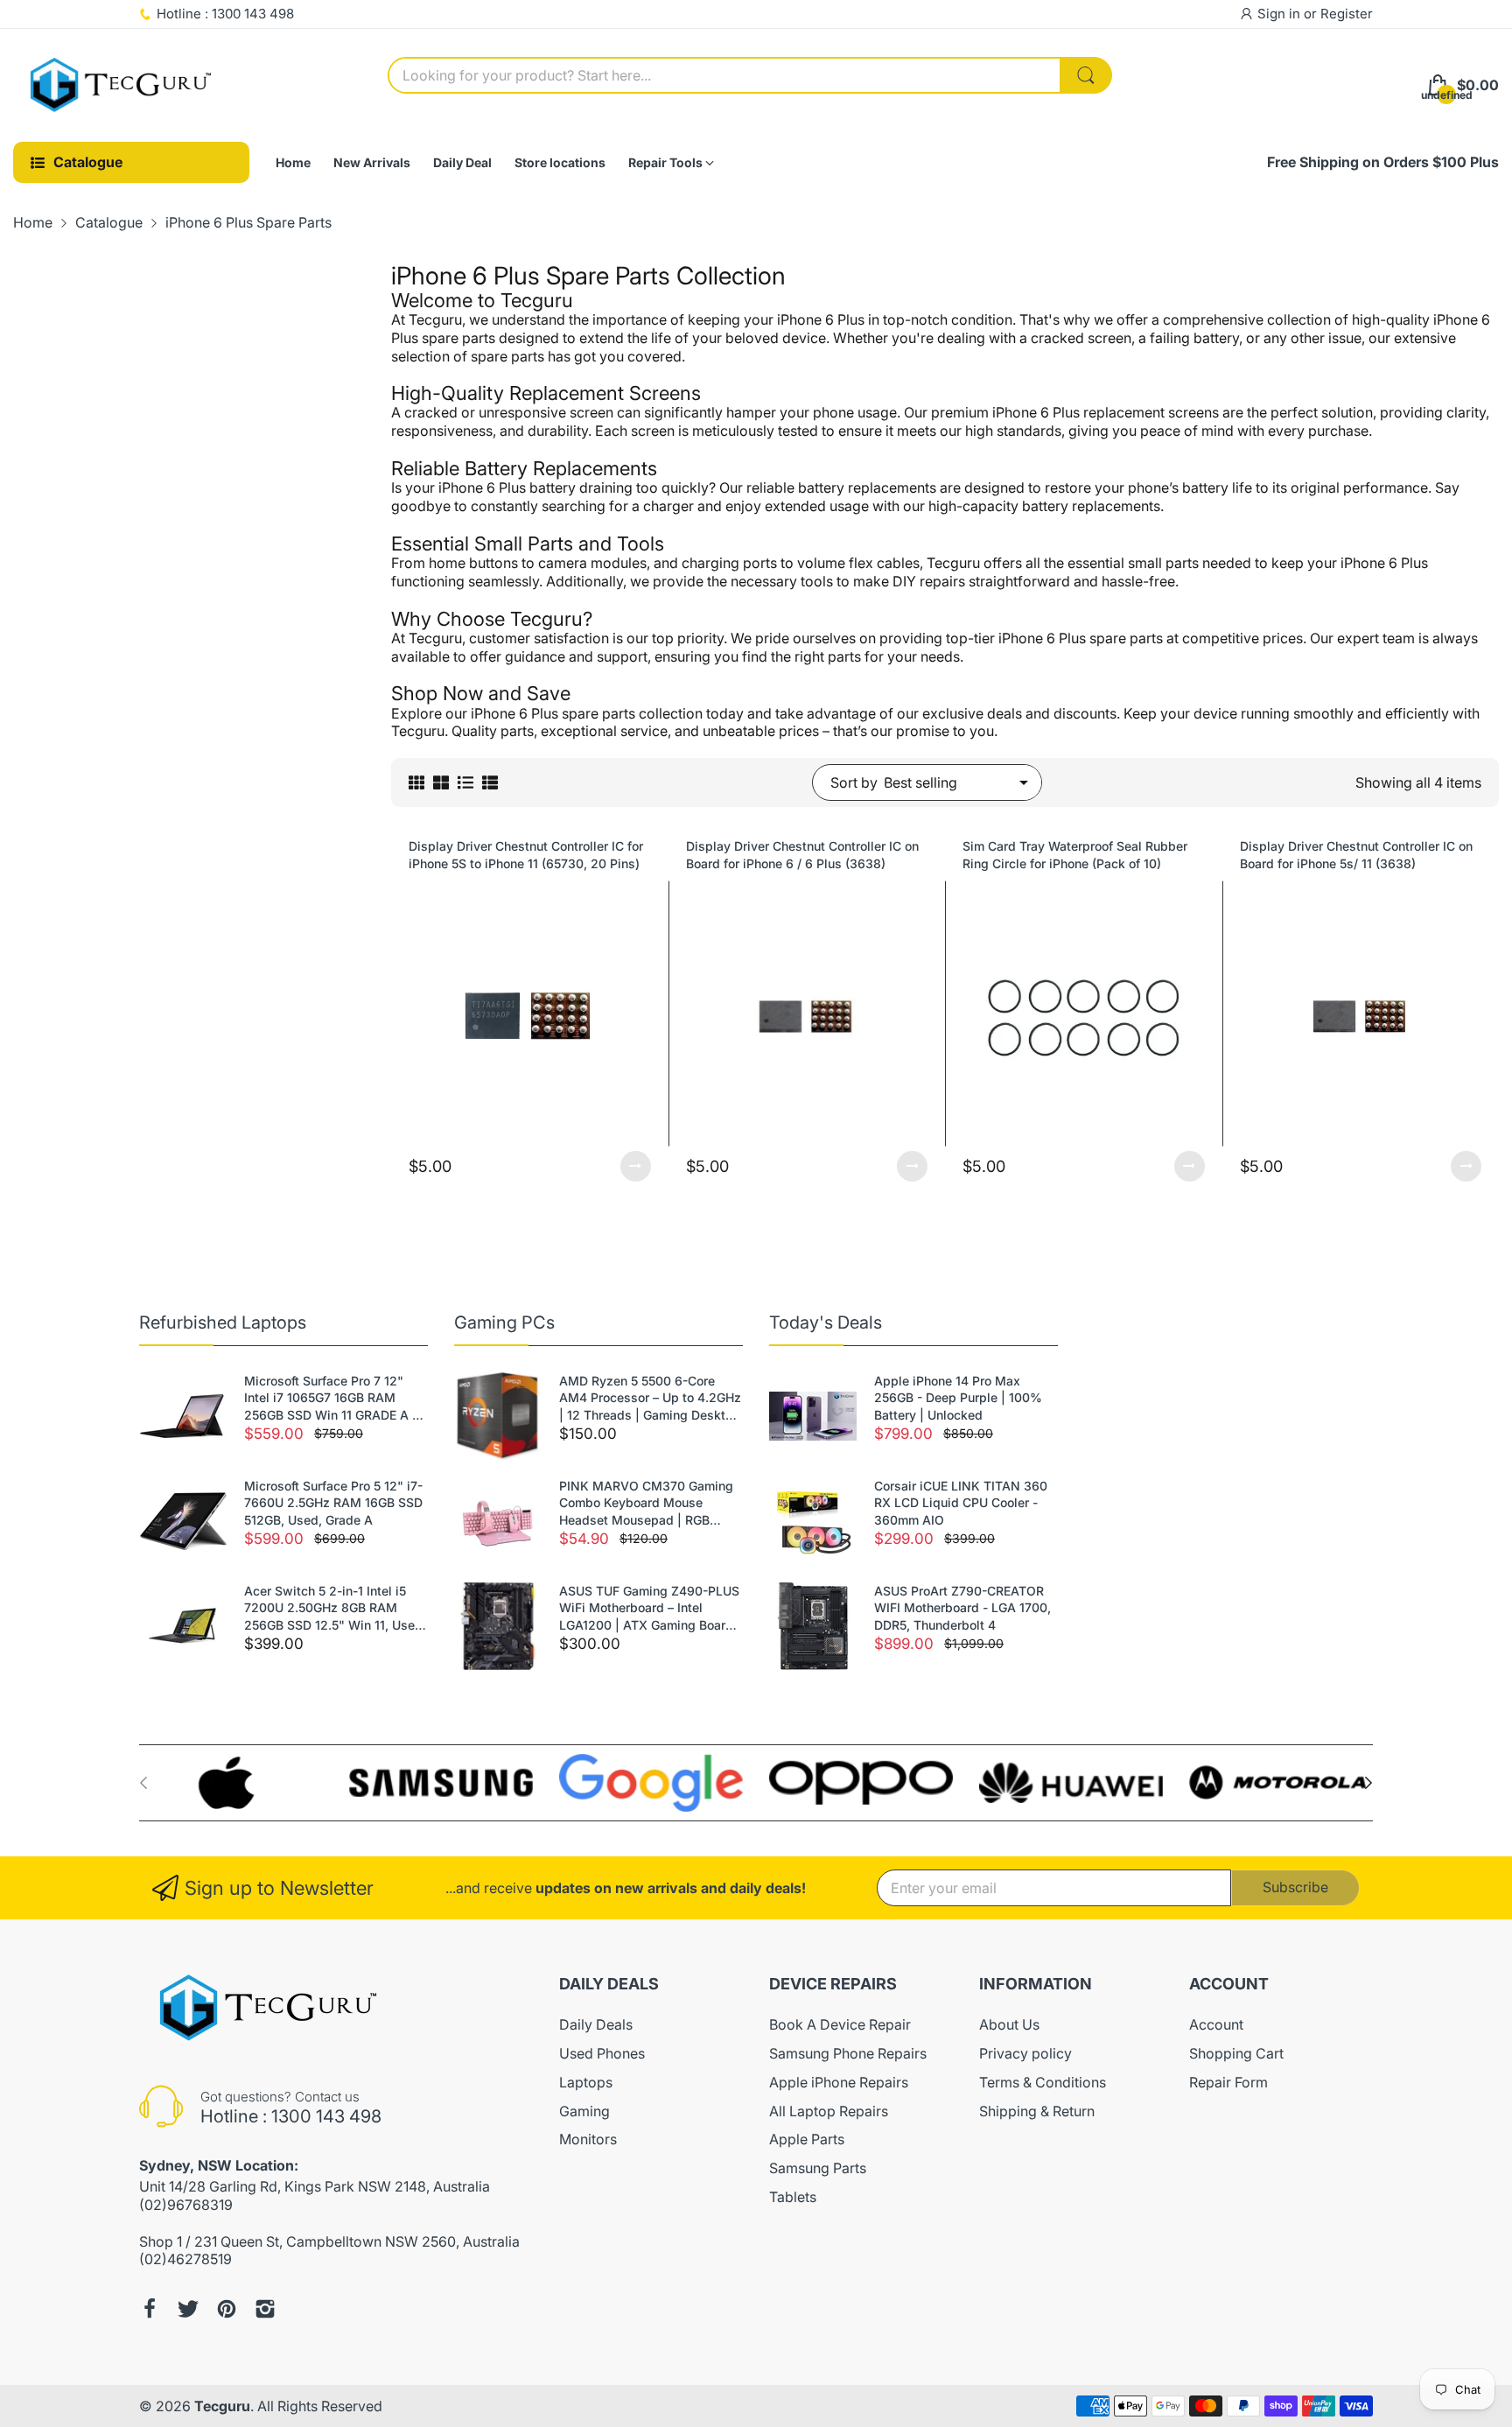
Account (1216, 2024)
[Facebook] (150, 2309)
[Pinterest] (227, 2309)
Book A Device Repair (840, 2024)
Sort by (854, 782)
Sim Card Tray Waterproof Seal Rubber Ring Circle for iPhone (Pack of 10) (1075, 855)
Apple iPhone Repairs (839, 2082)
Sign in (1281, 14)
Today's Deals (826, 1322)
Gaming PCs (504, 1322)
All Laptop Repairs (829, 2111)
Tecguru (222, 2406)
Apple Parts (807, 2139)
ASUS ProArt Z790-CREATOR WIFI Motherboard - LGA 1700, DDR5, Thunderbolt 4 (962, 1608)
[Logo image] (231, 1782)
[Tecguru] (122, 86)
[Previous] (1368, 1783)
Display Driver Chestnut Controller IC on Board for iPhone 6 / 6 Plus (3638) (802, 855)
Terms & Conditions (1043, 2082)
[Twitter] (188, 2309)
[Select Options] (636, 1166)
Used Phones (602, 2053)
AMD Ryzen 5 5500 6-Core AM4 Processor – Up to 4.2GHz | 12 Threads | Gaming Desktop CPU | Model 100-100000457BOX (650, 1399)
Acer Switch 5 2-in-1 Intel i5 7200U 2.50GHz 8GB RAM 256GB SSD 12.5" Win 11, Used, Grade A (335, 1609)
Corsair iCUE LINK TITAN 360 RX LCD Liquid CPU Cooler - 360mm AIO (961, 1503)
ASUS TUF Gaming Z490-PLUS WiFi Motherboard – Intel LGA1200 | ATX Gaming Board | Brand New (650, 1609)
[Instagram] (265, 2309)
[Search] (1086, 75)
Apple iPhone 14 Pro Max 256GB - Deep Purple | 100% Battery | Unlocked (958, 1398)
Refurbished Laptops (223, 1322)
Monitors (588, 2139)
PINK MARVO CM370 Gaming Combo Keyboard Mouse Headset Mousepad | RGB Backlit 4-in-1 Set (646, 1504)
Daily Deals (596, 2024)
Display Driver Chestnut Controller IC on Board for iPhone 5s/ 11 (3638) (1356, 855)
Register (1347, 14)
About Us (1009, 2024)
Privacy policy (1025, 2053)
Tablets (793, 2197)
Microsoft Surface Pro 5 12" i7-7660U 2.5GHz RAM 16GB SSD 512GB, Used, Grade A (333, 1503)
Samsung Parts (818, 2168)
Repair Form (1228, 2082)
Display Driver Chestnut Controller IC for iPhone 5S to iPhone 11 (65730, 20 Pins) (526, 855)
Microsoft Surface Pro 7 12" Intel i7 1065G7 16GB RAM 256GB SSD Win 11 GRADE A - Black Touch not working (331, 1399)
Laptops (586, 2082)
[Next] (143, 1783)
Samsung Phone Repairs (848, 2053)
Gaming (584, 2111)
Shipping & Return (1037, 2111)
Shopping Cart (1236, 2053)
